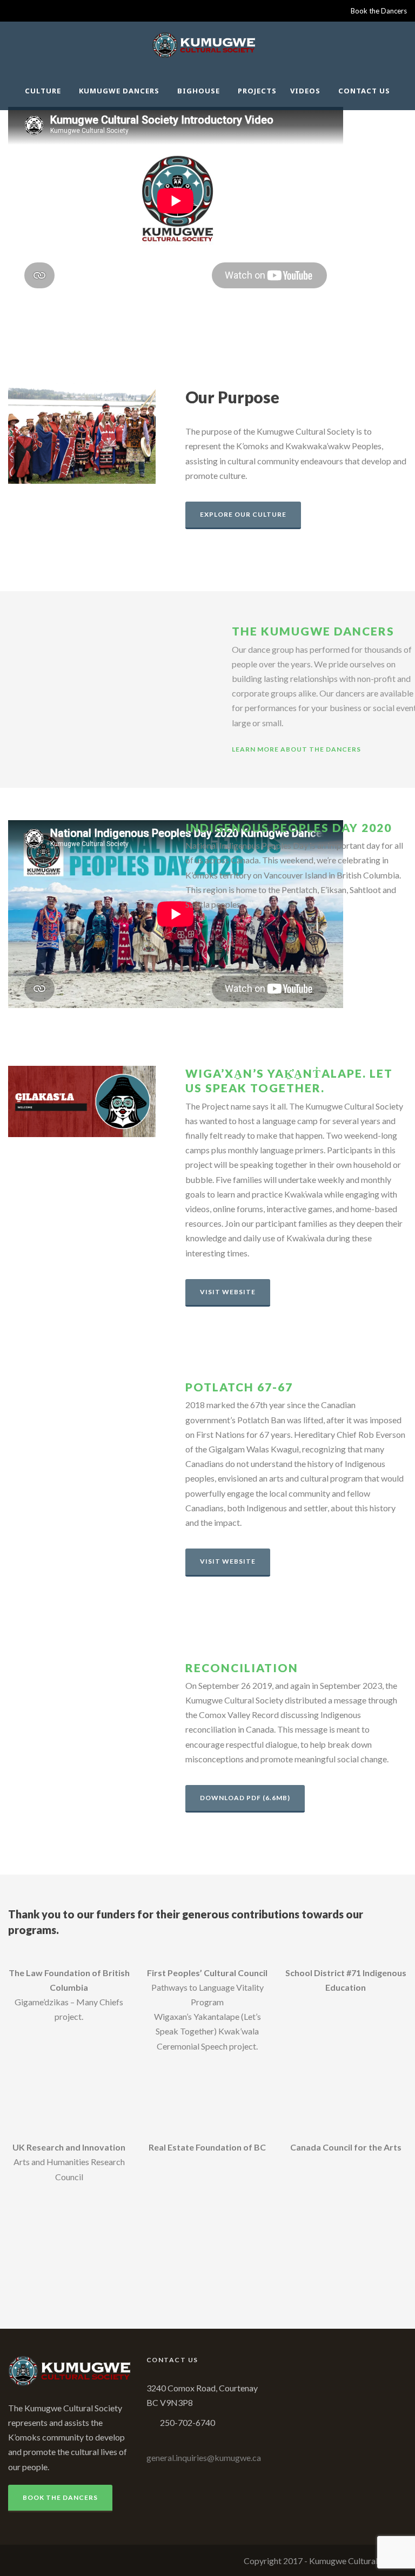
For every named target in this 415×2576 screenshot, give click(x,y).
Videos (305, 91)
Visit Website (228, 1292)
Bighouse (199, 91)
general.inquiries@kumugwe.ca (204, 2457)
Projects (257, 91)
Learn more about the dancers (296, 749)
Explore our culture (243, 514)
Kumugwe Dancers (119, 91)
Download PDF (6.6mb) (245, 1798)
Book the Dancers (379, 11)
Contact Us (364, 91)
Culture (43, 91)
